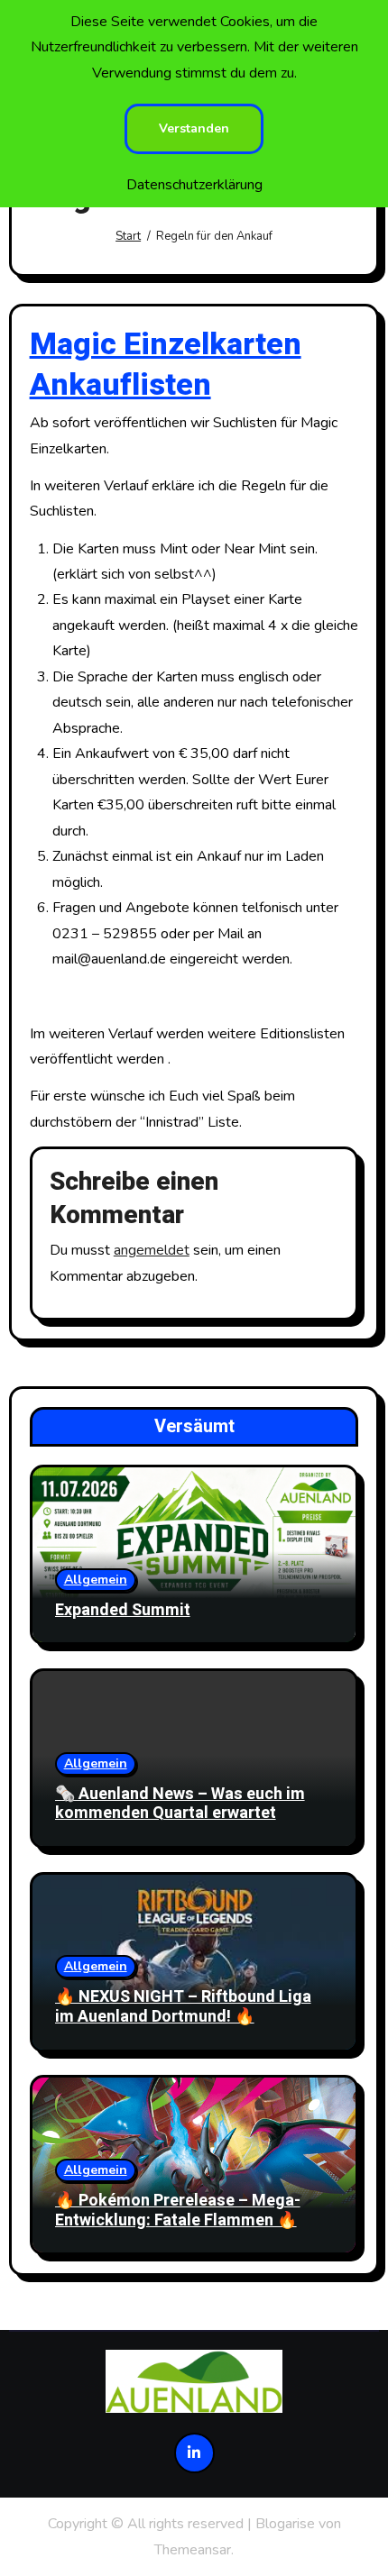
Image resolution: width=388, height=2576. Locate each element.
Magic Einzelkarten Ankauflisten (166, 364)
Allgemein (96, 1580)
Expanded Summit (123, 1610)
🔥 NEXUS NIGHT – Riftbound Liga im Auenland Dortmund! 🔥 (183, 2007)
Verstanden (194, 128)
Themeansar (193, 2550)
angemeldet (152, 1250)
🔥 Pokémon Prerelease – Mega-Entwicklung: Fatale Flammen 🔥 (178, 2211)
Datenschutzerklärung (194, 185)
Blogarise (285, 2524)
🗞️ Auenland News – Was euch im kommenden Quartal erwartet (180, 1804)
